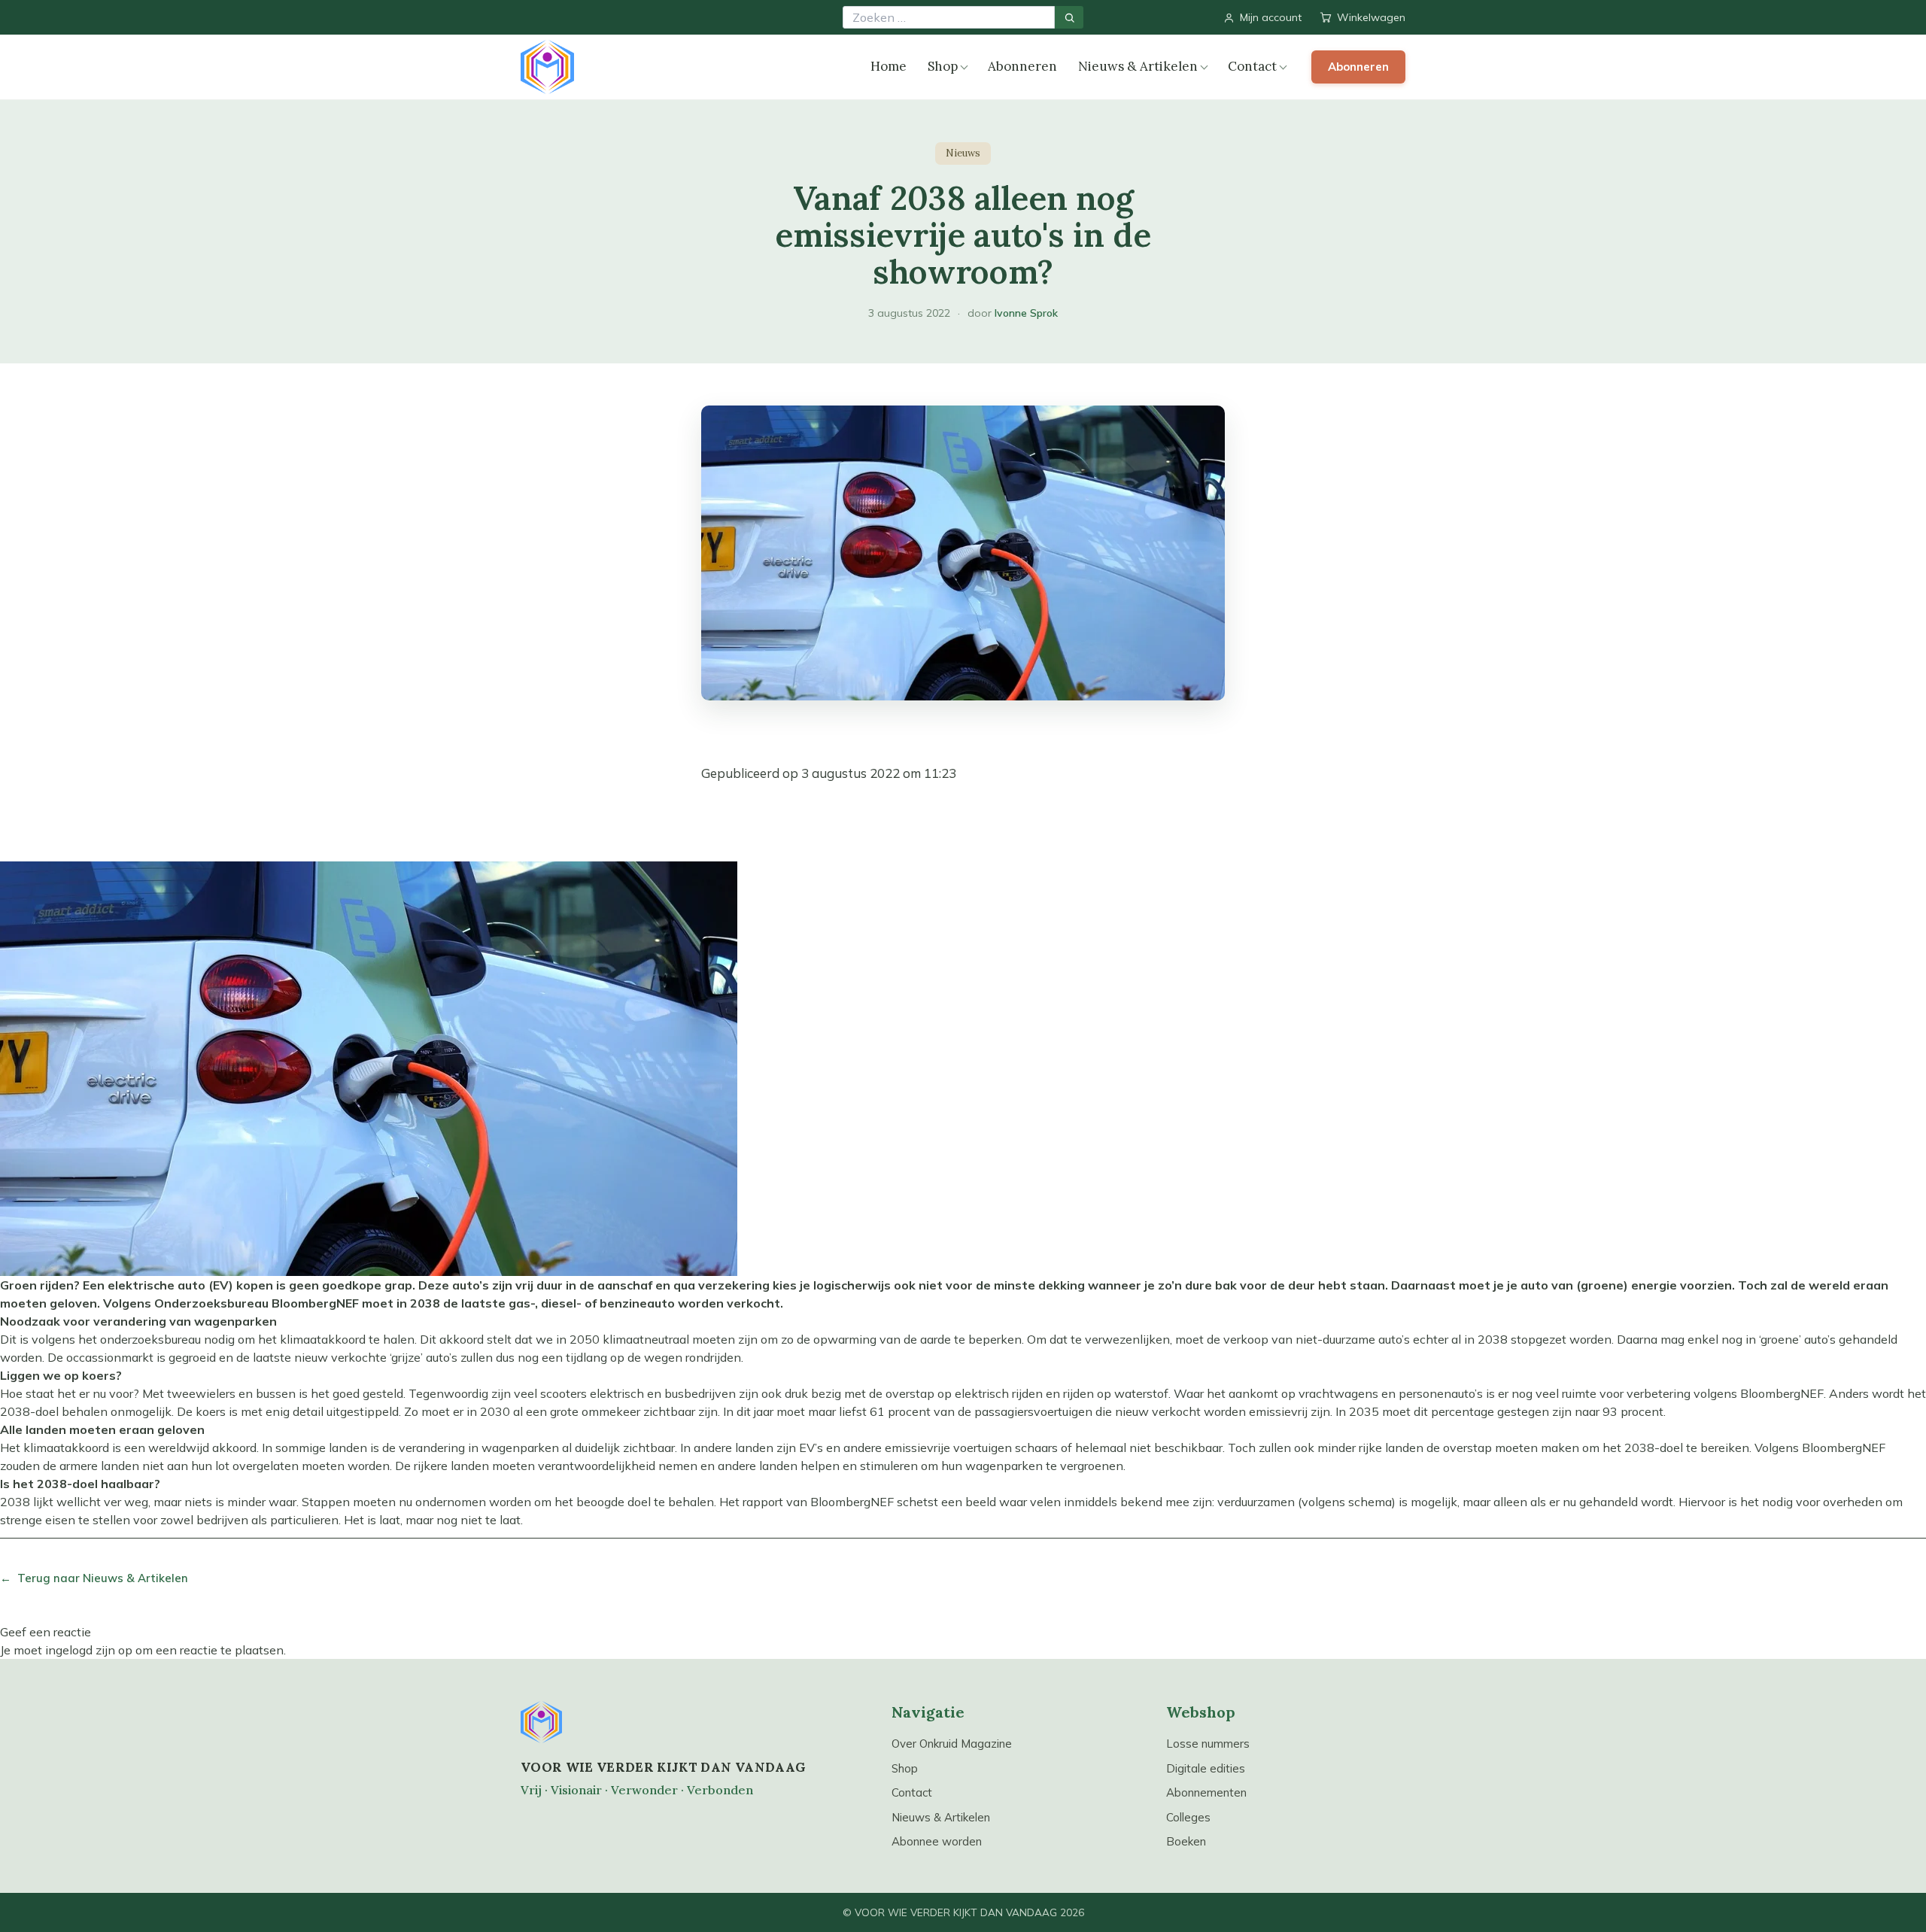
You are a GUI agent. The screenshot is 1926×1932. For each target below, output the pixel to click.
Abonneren (1022, 66)
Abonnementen (1206, 1792)
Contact (1252, 66)
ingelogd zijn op (89, 1650)
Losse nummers (1208, 1744)
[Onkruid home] (547, 67)
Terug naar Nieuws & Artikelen (94, 1578)
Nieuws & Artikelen (1138, 66)
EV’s (811, 1447)
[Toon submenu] (964, 67)
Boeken (1186, 1841)
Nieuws (963, 153)
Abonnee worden (937, 1841)
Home (889, 66)
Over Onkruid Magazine (952, 1744)
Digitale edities (1206, 1768)
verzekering (734, 1285)
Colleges (1188, 1817)
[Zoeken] (1069, 17)
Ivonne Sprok (1026, 313)
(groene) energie (1627, 1285)
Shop (943, 66)
